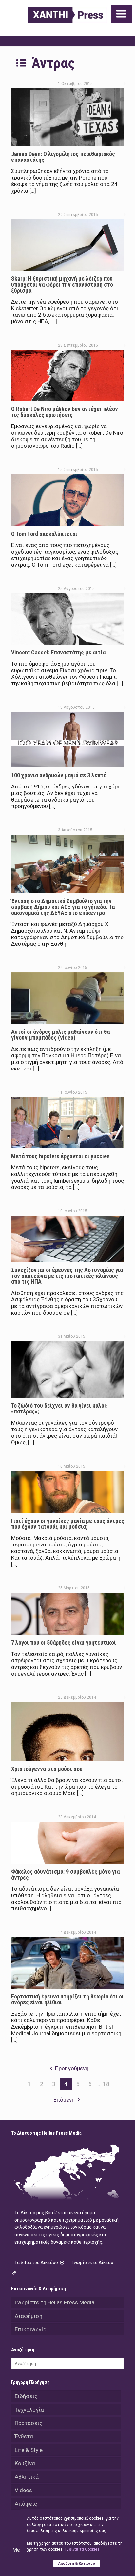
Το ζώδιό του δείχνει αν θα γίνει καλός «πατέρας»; (59, 1408)
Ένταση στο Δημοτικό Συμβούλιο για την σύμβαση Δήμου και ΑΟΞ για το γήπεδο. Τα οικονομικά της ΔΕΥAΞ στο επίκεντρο (63, 907)
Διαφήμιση (29, 2316)
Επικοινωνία (31, 2329)
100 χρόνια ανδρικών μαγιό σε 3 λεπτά (59, 775)
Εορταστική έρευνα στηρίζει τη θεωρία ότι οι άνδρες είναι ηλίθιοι (67, 1999)
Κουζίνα (25, 2463)
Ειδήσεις (26, 2396)
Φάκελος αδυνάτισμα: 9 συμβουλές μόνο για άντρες (65, 1875)
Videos (23, 2490)
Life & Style (29, 2450)
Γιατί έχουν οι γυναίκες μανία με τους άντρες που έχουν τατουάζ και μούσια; (68, 1524)
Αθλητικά (27, 2477)
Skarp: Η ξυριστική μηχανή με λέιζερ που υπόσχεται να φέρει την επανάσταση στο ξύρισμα (62, 284)
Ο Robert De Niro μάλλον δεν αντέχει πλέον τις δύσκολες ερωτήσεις (65, 412)
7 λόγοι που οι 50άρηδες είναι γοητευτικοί (64, 1643)
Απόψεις (26, 2504)
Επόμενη (64, 2100)
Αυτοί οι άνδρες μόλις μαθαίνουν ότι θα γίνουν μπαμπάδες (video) (60, 1035)
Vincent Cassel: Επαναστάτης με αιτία (58, 652)
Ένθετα (24, 2436)
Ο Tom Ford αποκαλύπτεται (44, 534)
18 (106, 2084)
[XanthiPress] (68, 15)
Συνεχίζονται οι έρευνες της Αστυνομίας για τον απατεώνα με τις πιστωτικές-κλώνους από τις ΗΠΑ (67, 1276)
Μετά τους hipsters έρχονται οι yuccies (60, 1156)
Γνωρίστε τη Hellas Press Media (55, 2302)
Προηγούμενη (72, 2068)
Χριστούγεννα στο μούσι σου (47, 1769)
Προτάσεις (29, 2423)
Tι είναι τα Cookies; (82, 2549)
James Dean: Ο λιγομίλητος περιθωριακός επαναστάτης (63, 157)
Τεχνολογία (29, 2410)
